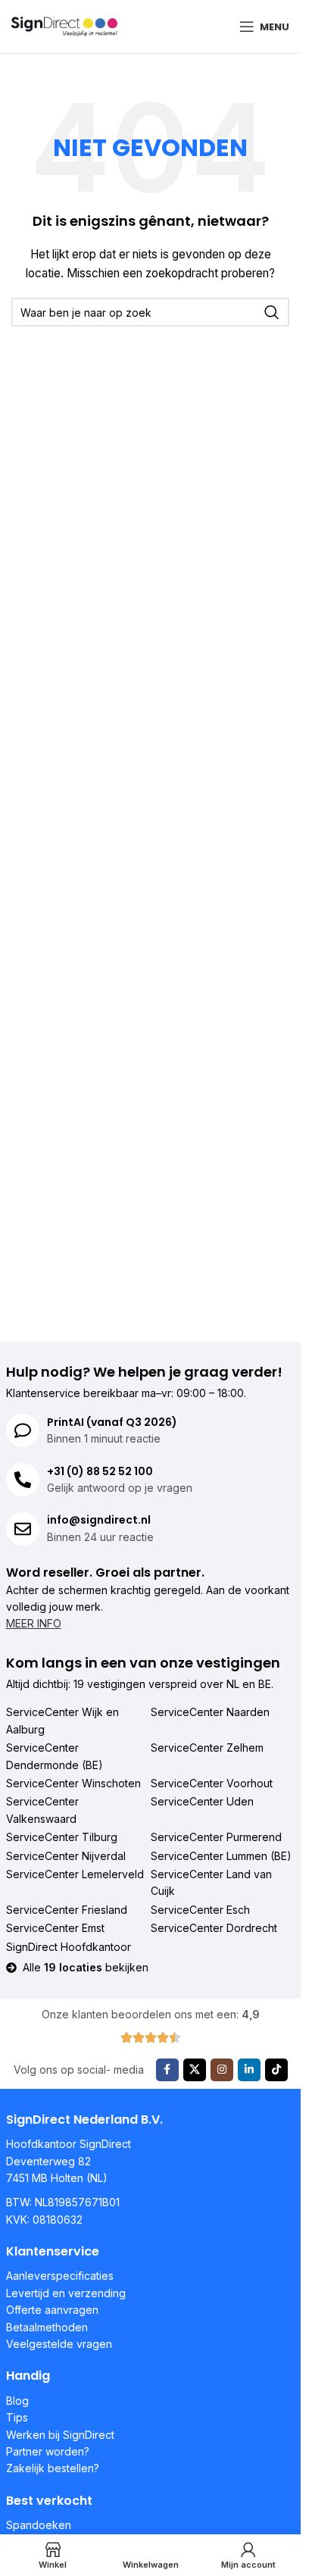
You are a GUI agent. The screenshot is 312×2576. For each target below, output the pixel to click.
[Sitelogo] (64, 25)
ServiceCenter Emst (55, 1928)
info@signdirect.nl (99, 1520)
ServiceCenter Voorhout (212, 1783)
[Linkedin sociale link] (249, 2070)
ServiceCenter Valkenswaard (42, 1810)
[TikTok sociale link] (276, 2070)
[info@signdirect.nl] (23, 1529)
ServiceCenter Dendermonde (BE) (55, 1756)
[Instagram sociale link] (222, 2070)
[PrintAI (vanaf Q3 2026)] (23, 1430)
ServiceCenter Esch (200, 1910)
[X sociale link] (195, 2070)
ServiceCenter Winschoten (73, 1783)
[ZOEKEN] (272, 312)
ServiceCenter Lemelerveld (75, 1874)
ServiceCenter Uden (202, 1801)
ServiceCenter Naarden (210, 1712)
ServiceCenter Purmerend (216, 1837)
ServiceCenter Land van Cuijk (211, 1882)
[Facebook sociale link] (167, 2070)
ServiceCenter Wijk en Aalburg (62, 1720)
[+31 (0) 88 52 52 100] (23, 1480)
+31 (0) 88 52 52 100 (100, 1471)
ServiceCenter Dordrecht (214, 1928)
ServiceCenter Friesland (67, 1910)
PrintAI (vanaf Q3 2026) (112, 1422)
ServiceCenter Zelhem (207, 1748)
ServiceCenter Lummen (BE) (221, 1856)
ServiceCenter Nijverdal (66, 1856)
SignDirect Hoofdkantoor (69, 1947)
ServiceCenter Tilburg (62, 1837)
